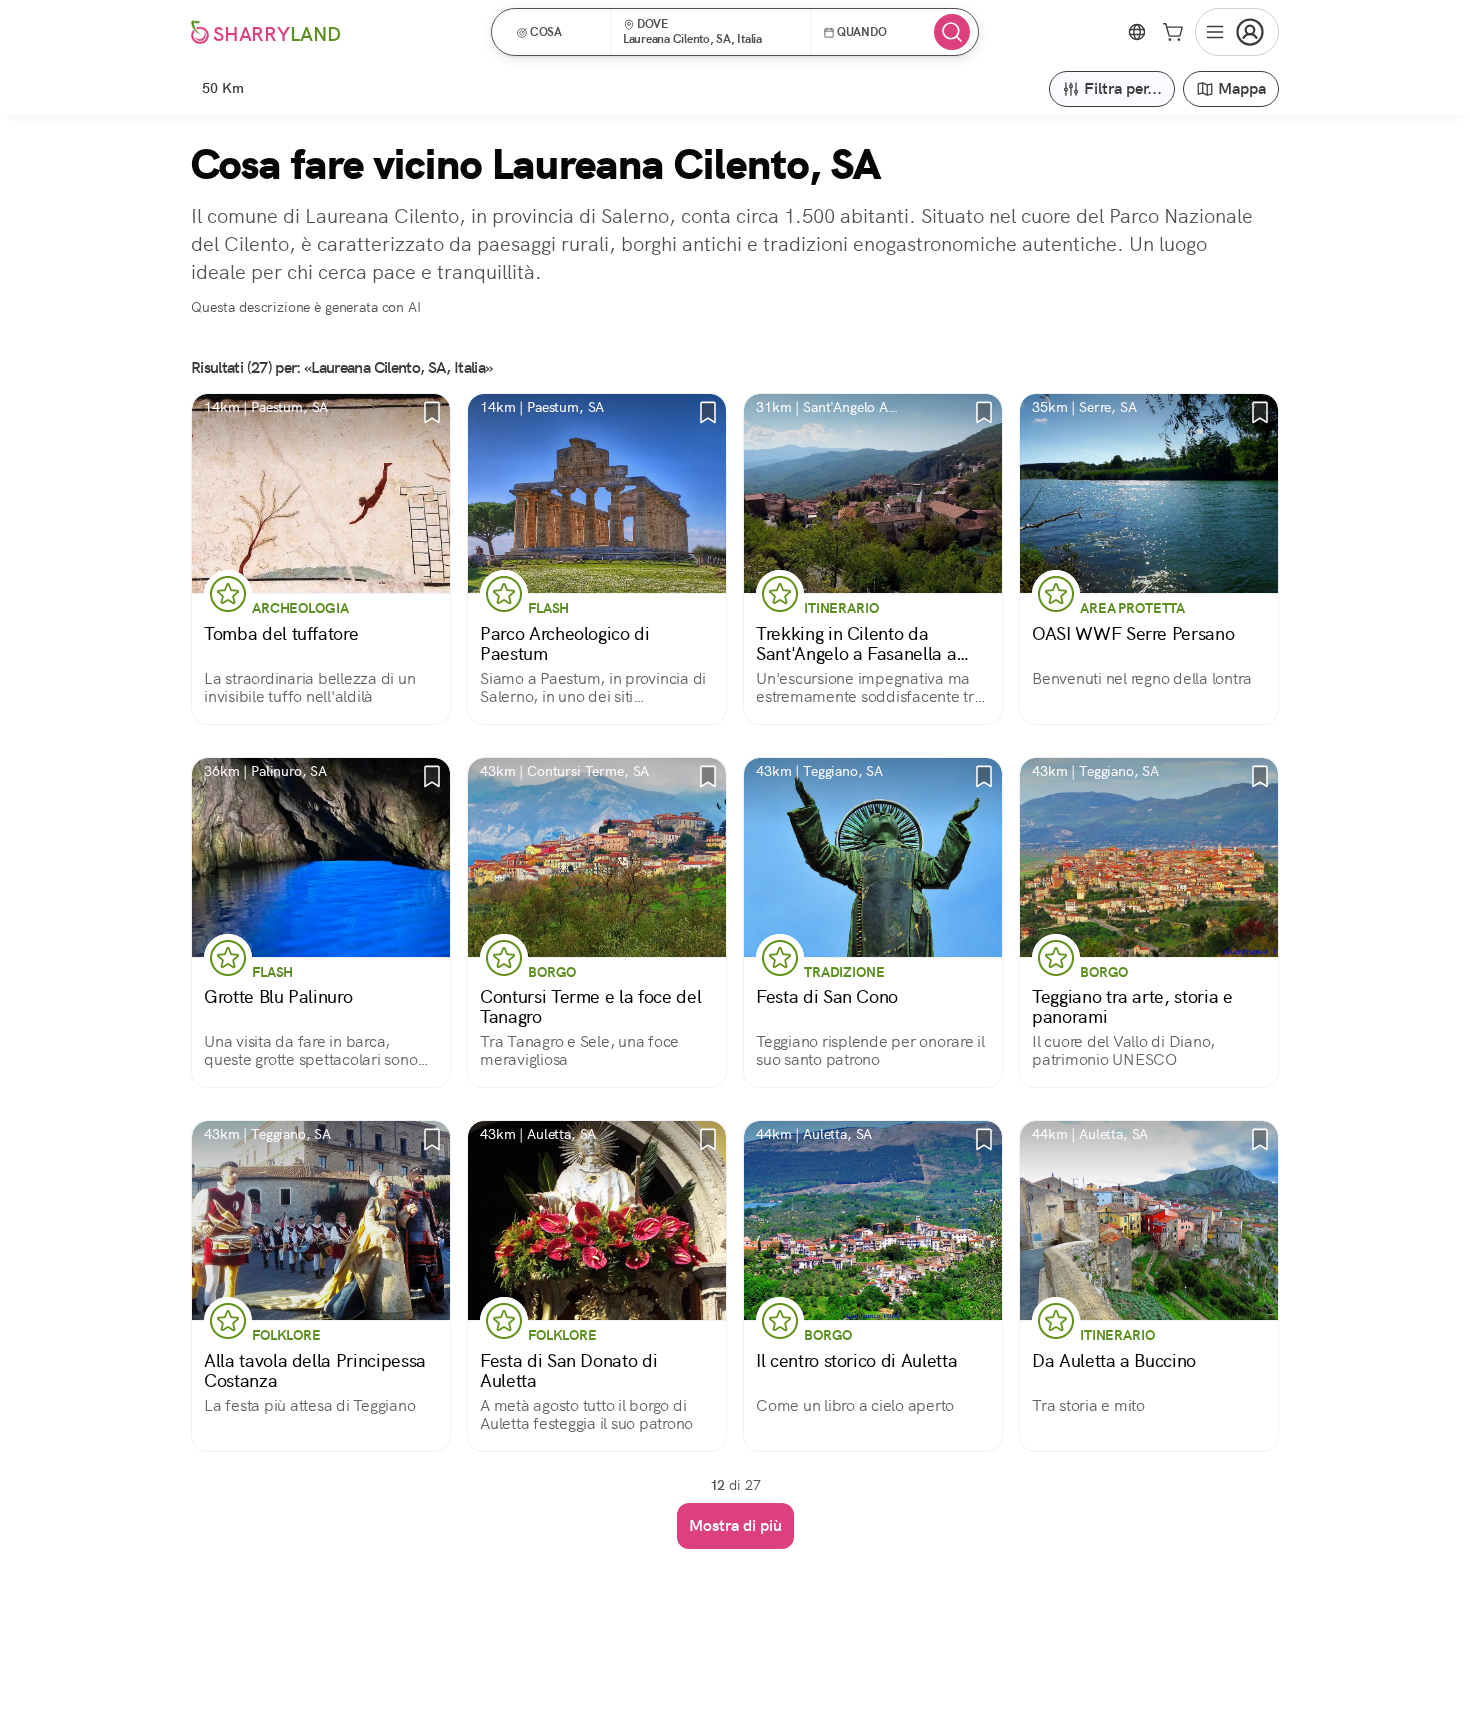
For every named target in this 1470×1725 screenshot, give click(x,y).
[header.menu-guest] (1237, 32)
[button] (557, 32)
